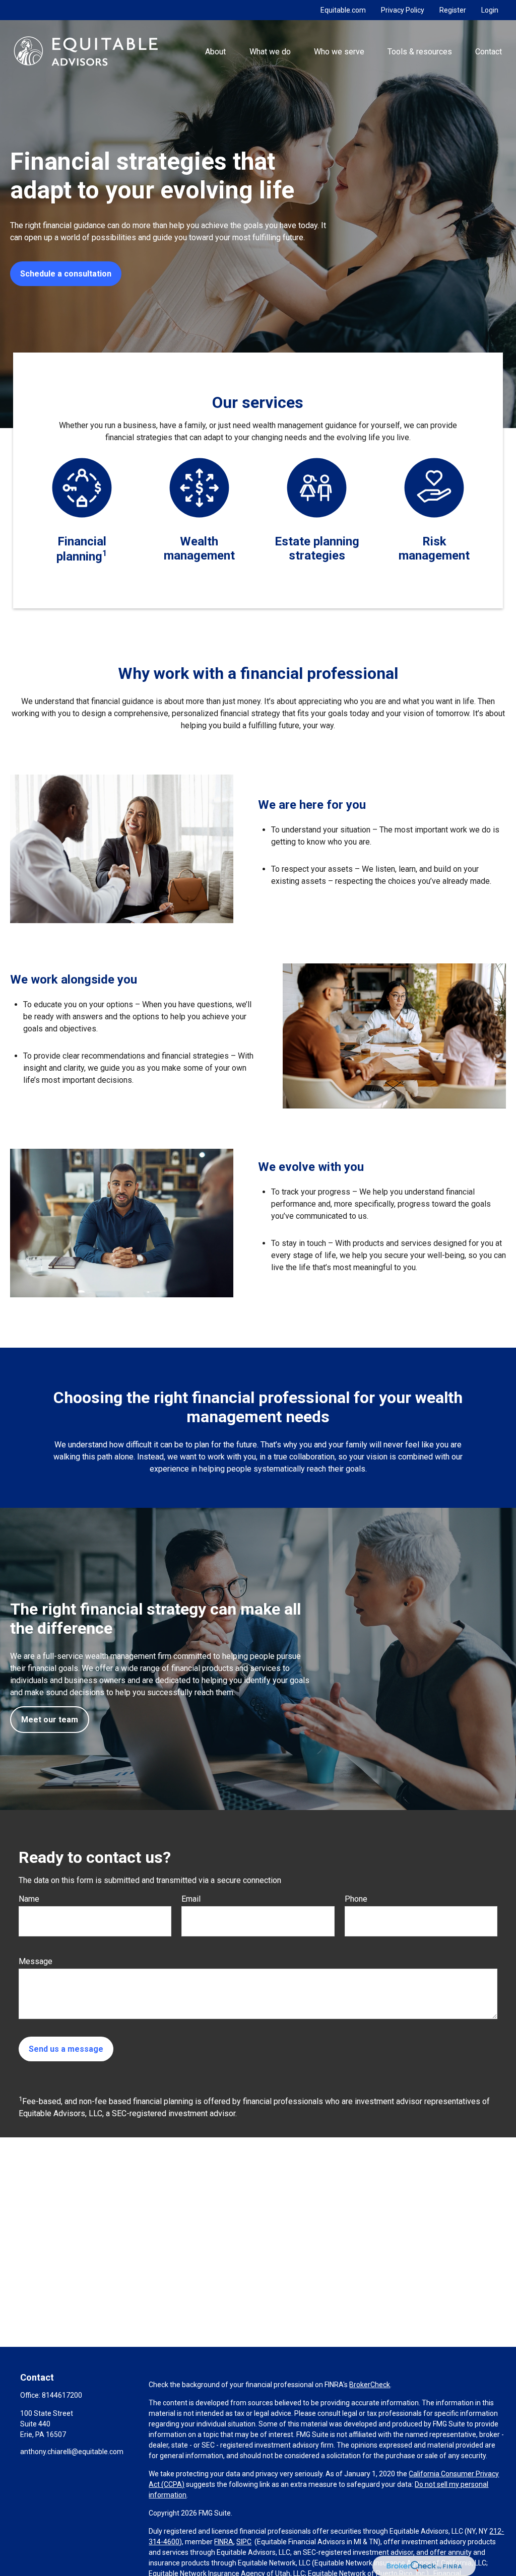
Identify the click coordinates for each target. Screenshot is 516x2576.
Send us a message (66, 2049)
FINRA (224, 2542)
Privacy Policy (403, 10)
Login (490, 10)
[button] (216, 51)
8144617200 (62, 2395)
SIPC (244, 2542)
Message (36, 1961)
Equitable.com (343, 10)
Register (453, 10)
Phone (356, 1899)
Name (29, 1899)
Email (191, 1899)
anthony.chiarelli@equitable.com (72, 2452)
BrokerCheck (370, 2385)
